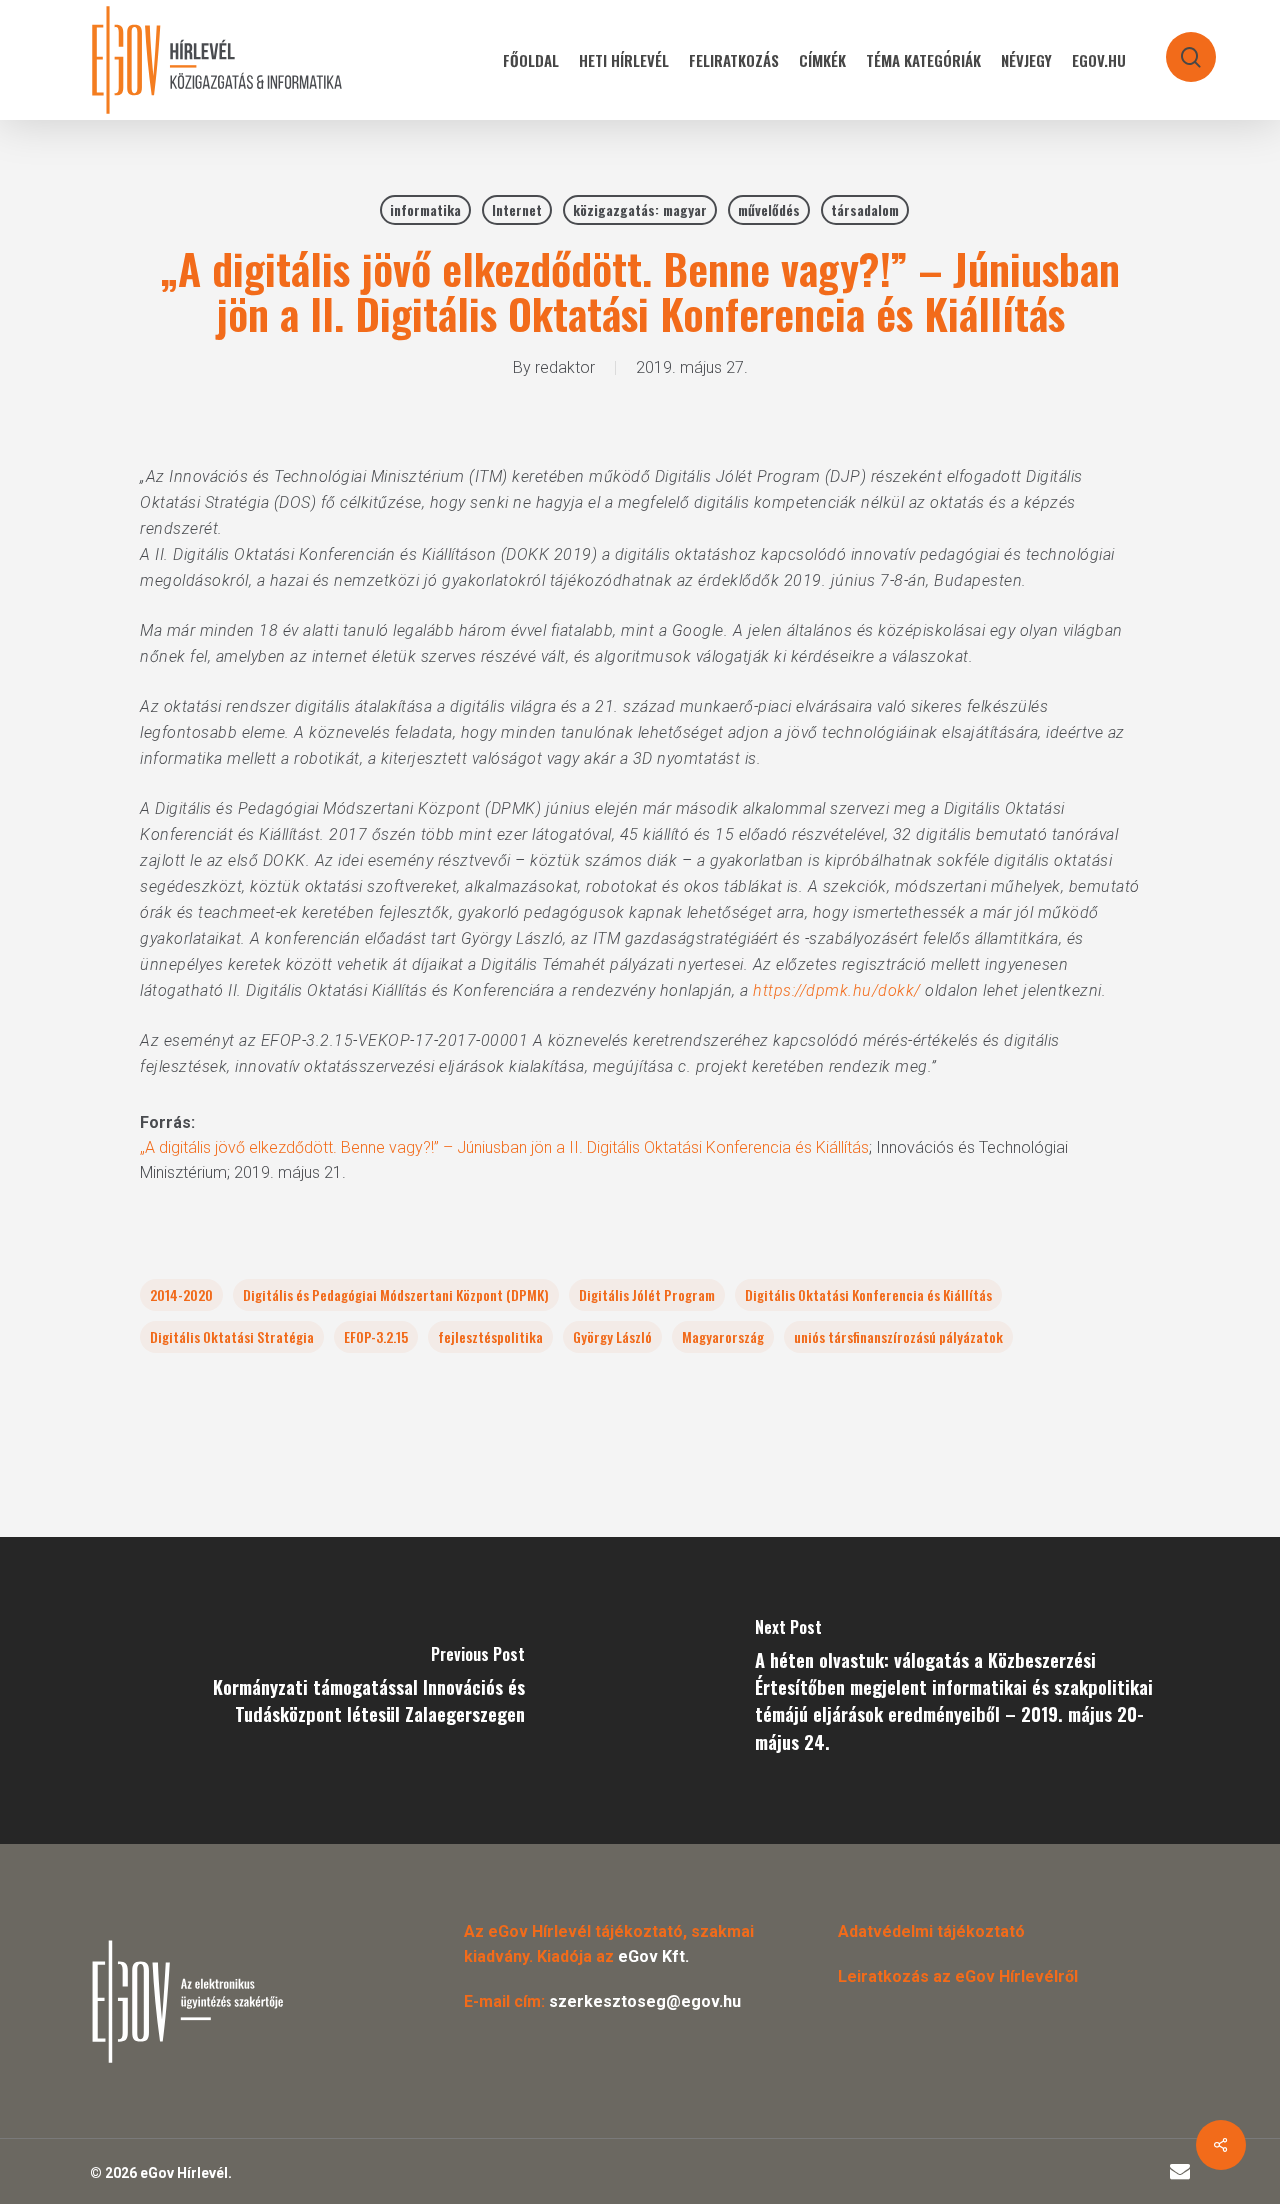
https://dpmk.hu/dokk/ (837, 990)
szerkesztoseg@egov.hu (645, 2001)
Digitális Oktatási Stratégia (232, 1336)
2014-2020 (181, 1294)
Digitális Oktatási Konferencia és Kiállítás (868, 1294)
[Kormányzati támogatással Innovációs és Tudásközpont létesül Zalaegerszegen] (320, 1690)
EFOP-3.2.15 (376, 1336)
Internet (517, 209)
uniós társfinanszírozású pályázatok (898, 1336)
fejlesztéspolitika (490, 1336)
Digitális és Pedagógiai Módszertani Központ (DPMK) (396, 1294)
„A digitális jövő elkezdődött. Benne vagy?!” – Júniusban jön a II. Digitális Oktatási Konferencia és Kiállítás (504, 1147)
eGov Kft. (653, 1956)
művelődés (769, 209)
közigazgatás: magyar (640, 209)
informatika (425, 209)
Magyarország (723, 1336)
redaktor (565, 367)
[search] (1178, 47)
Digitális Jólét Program (647, 1294)
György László (612, 1336)
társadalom (865, 209)
